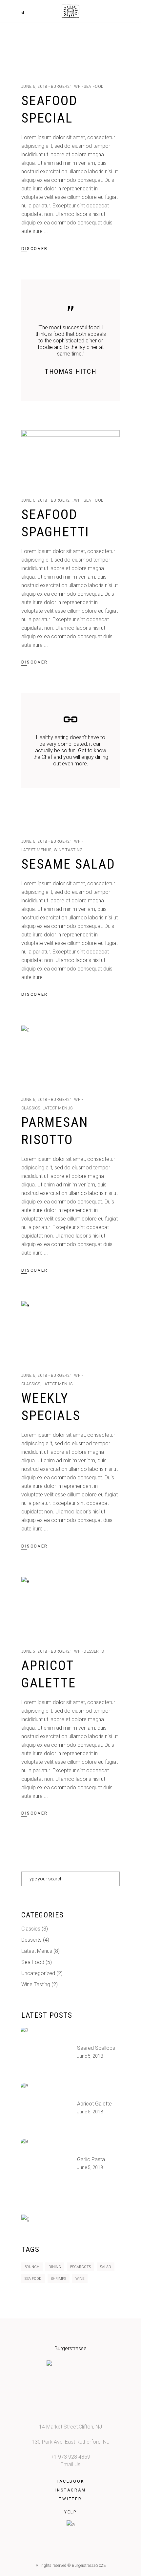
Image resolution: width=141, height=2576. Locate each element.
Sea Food (94, 87)
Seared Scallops (96, 2048)
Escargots (81, 2267)
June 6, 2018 (34, 87)
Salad (106, 2267)
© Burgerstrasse (81, 2566)
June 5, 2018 (34, 1651)
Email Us (70, 2464)
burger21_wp (66, 87)
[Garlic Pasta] (46, 2164)
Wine (80, 2279)
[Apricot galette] (70, 1606)
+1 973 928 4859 (70, 2457)
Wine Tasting (68, 850)
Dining (55, 2267)
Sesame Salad (68, 864)
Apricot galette (94, 2104)
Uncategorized (38, 1973)
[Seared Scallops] (46, 2052)
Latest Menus (36, 850)
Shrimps (59, 2279)
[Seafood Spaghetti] (70, 457)
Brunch (32, 2267)
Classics (31, 1108)
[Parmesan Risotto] (70, 1055)
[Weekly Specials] (70, 1330)
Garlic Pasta (91, 2159)
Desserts (94, 1651)
